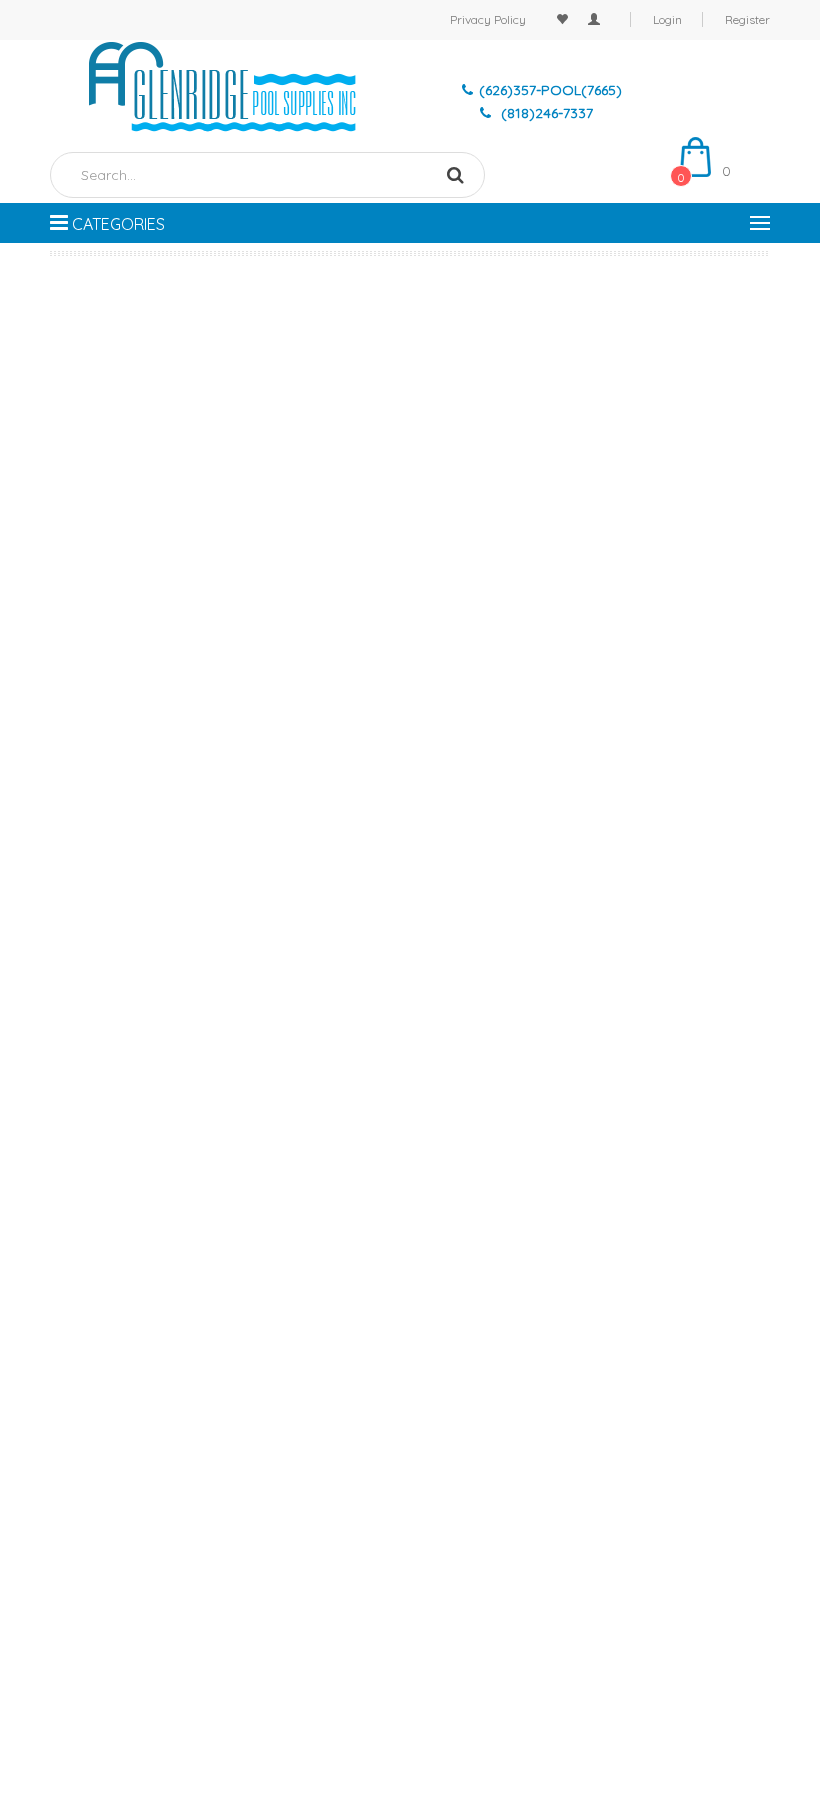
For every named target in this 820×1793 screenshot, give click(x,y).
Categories (116, 224)
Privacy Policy (488, 19)
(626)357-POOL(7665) (550, 90)
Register (747, 19)
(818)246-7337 (545, 113)
